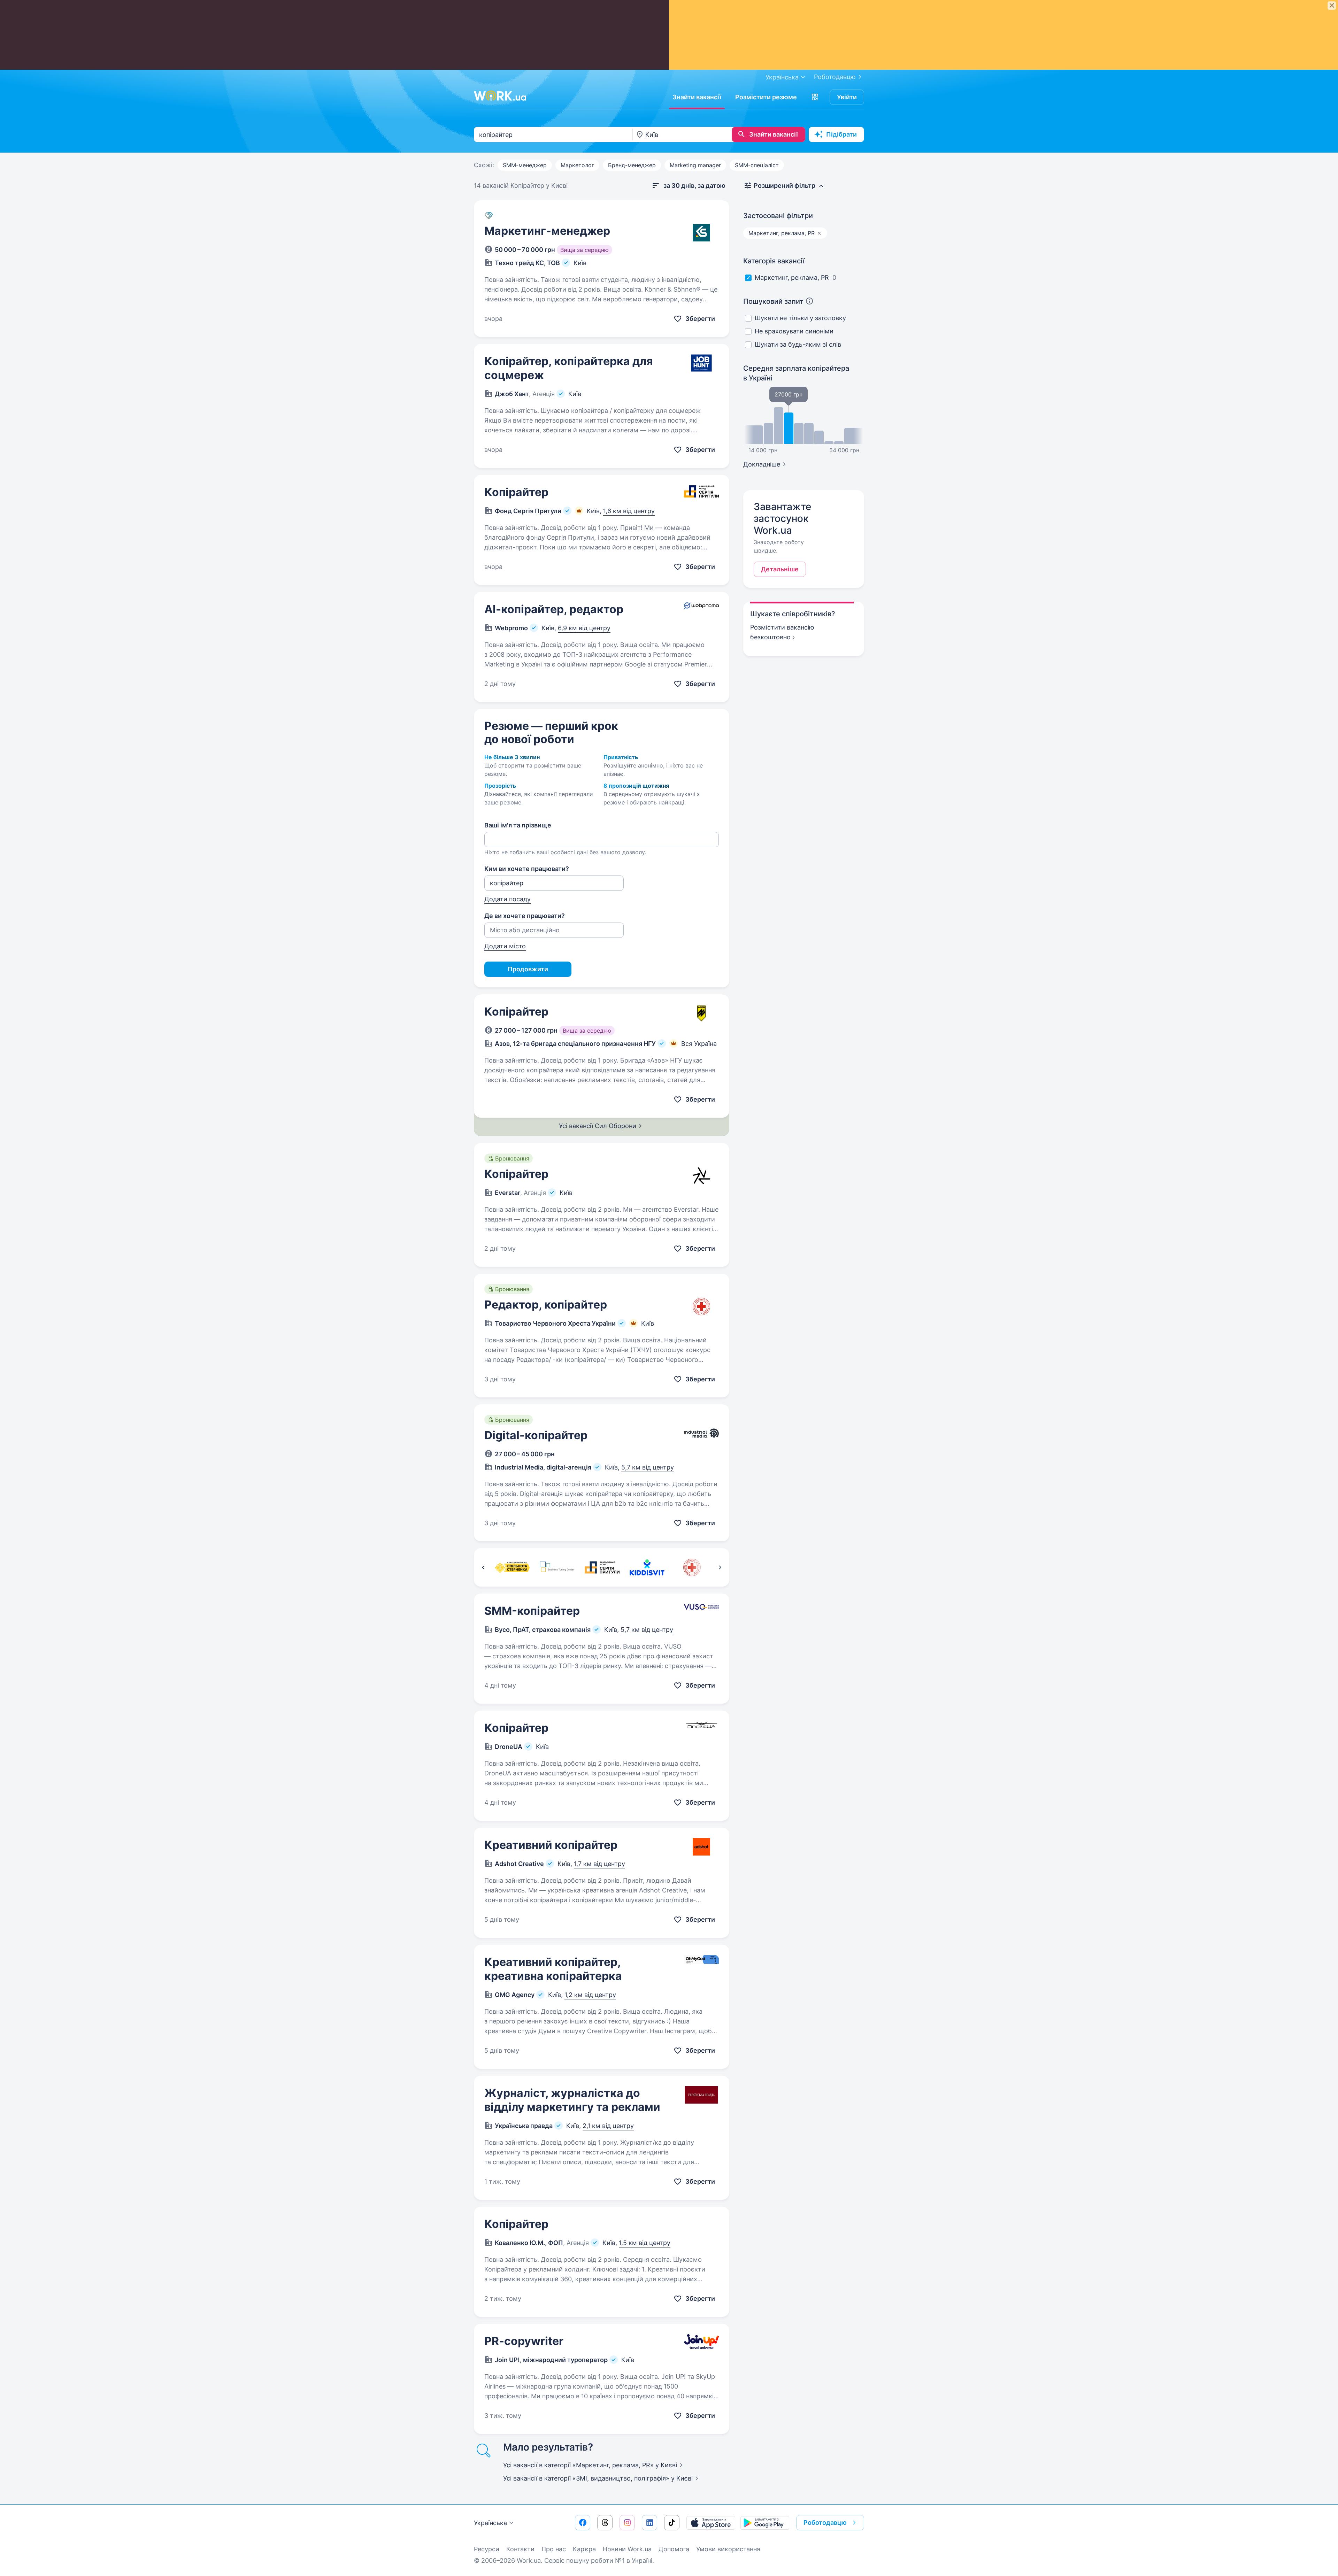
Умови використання (728, 2549)
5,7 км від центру (648, 1467)
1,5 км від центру (645, 2243)
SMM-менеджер (525, 165)
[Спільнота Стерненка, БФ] (512, 1567)
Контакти (520, 2549)
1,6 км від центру (629, 511)
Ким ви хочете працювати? (527, 869)
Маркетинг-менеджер (547, 231)
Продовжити (528, 969)
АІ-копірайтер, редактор (554, 609)
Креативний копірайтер (551, 1845)
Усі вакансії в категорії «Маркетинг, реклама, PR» (590, 2465)
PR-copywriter (524, 2341)
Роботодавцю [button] (825, 2523)
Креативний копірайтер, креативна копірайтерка (553, 1969)
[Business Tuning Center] (557, 1567)
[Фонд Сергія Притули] (602, 1567)
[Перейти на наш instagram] (627, 2523)
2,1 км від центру (608, 2126)
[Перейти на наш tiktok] (672, 2523)
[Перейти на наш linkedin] (649, 2523)
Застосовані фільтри (778, 216)
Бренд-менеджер (632, 165)
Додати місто (505, 946)
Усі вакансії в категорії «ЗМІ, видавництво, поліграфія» (598, 2478)
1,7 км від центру (599, 1864)
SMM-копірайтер (532, 1611)
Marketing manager (695, 165)
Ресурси (487, 2549)
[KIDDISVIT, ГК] (647, 1567)
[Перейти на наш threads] (605, 2523)
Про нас (554, 2549)
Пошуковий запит (773, 301)
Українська (490, 2523)
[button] (815, 97)
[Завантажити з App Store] (711, 2523)
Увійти (847, 97)
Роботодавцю (835, 77)
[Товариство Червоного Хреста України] (692, 1567)
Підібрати (841, 134)
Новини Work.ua (627, 2549)
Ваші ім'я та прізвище (518, 825)
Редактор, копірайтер (546, 1305)
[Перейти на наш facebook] (583, 2523)
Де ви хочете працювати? (525, 916)
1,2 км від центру (590, 1995)
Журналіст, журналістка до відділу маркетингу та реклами (572, 2100)
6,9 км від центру (584, 628)
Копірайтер (516, 492)
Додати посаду (507, 899)
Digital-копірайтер (536, 1435)
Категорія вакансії (774, 261)
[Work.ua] (500, 96)
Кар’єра (584, 2549)
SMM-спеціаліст (757, 165)
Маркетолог (577, 165)
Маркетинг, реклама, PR (792, 277)
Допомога (674, 2549)
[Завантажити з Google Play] (765, 2523)
